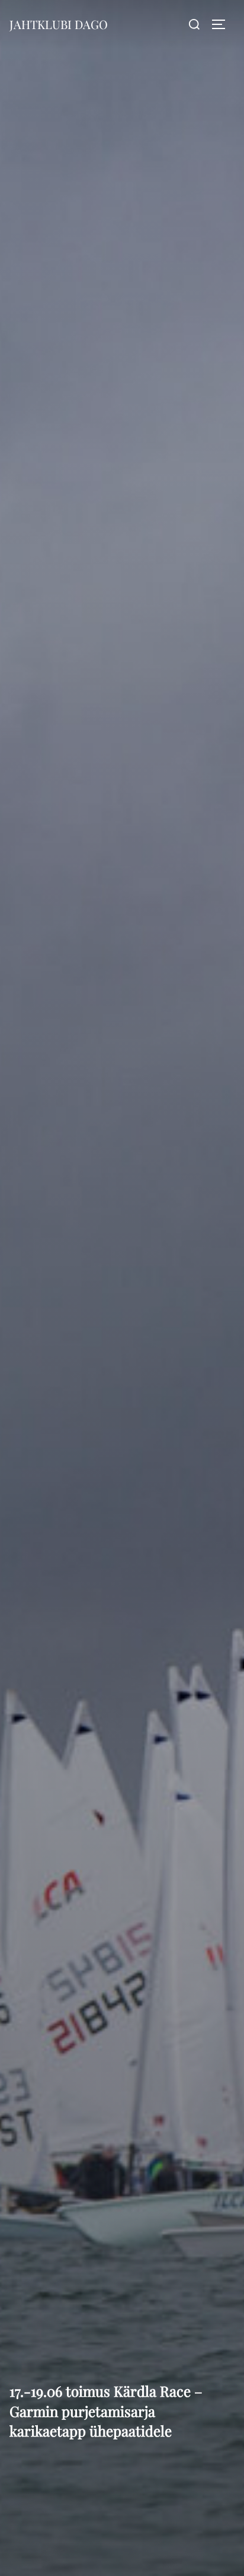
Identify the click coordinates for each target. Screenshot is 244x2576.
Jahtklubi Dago (59, 24)
